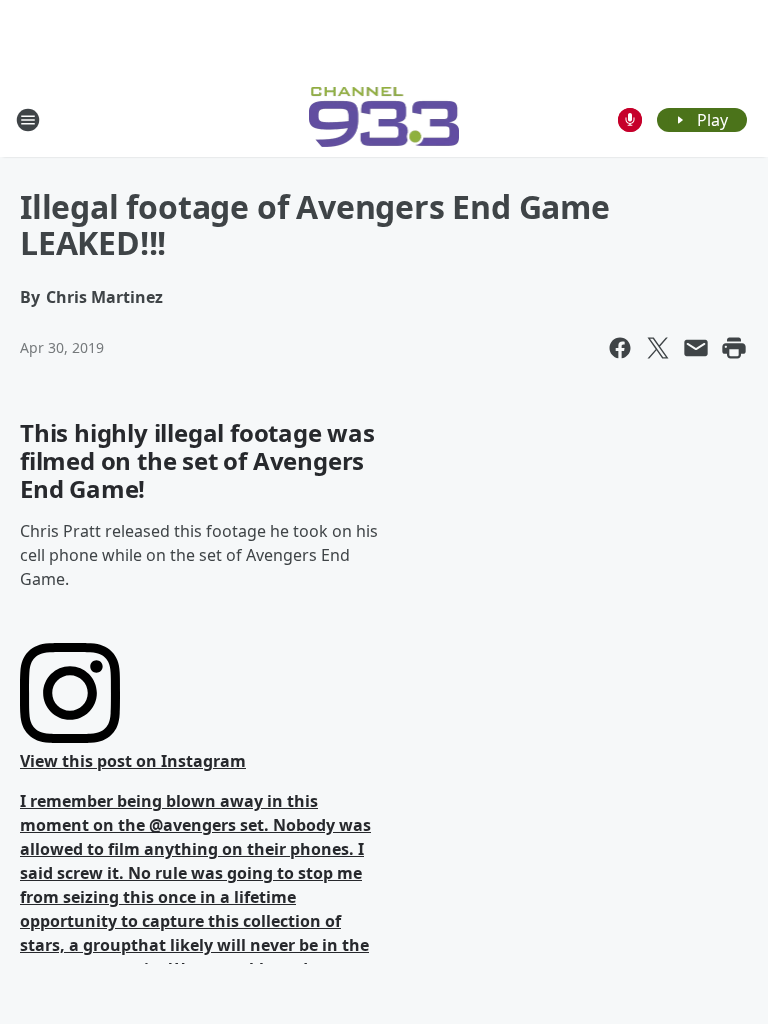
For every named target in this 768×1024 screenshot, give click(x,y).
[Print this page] (734, 348)
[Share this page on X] (658, 348)
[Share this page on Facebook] (620, 348)
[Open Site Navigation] (28, 120)
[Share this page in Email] (696, 348)
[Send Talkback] (630, 120)
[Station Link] (384, 119)
